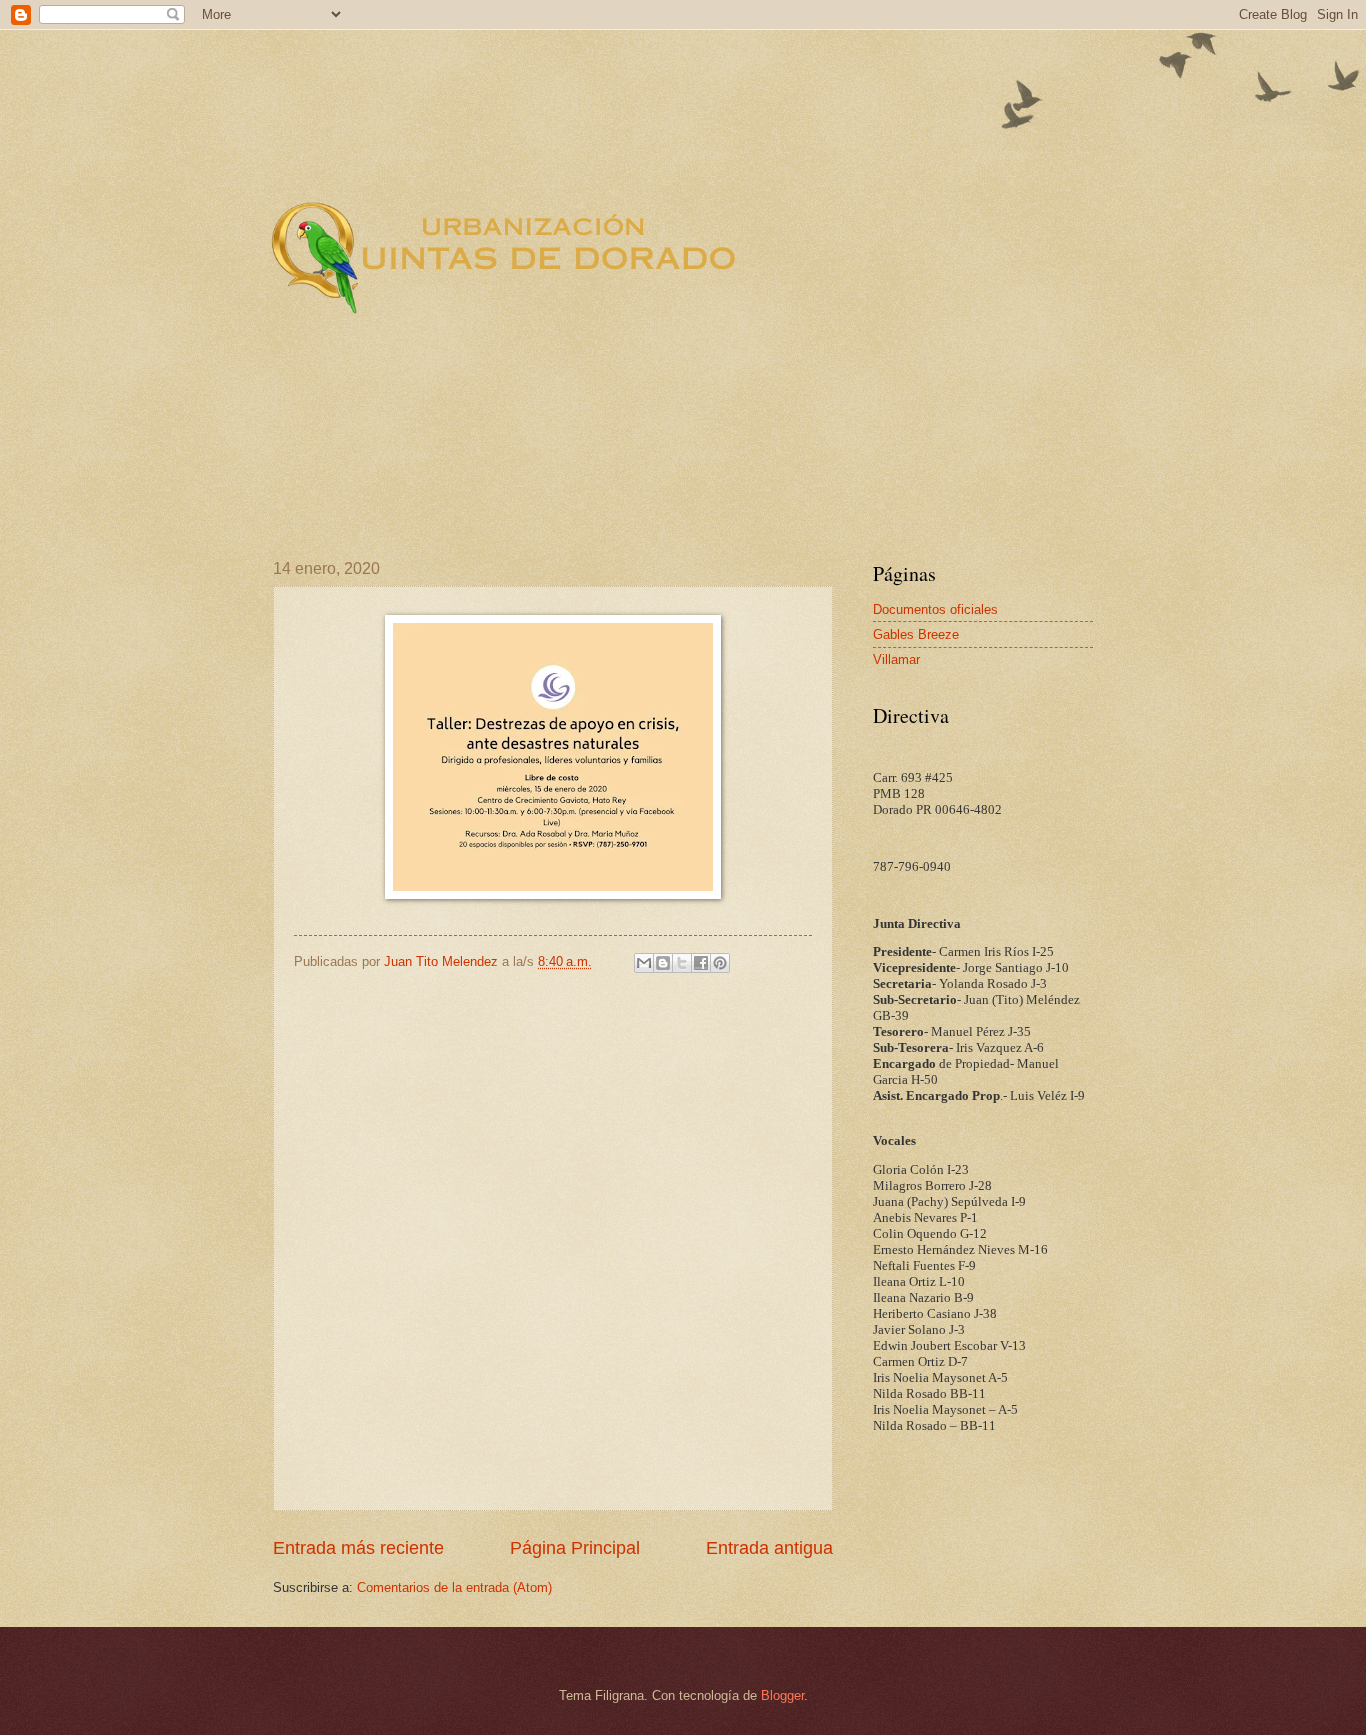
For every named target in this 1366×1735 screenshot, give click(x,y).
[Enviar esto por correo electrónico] (644, 963)
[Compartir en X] (682, 963)
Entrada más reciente (358, 1548)
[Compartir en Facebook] (701, 963)
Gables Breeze (916, 634)
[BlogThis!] (663, 963)
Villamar (896, 659)
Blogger (782, 1695)
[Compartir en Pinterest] (720, 963)
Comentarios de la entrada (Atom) (454, 1587)
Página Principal (575, 1548)
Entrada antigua (769, 1548)
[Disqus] (553, 1240)
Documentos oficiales (935, 609)
